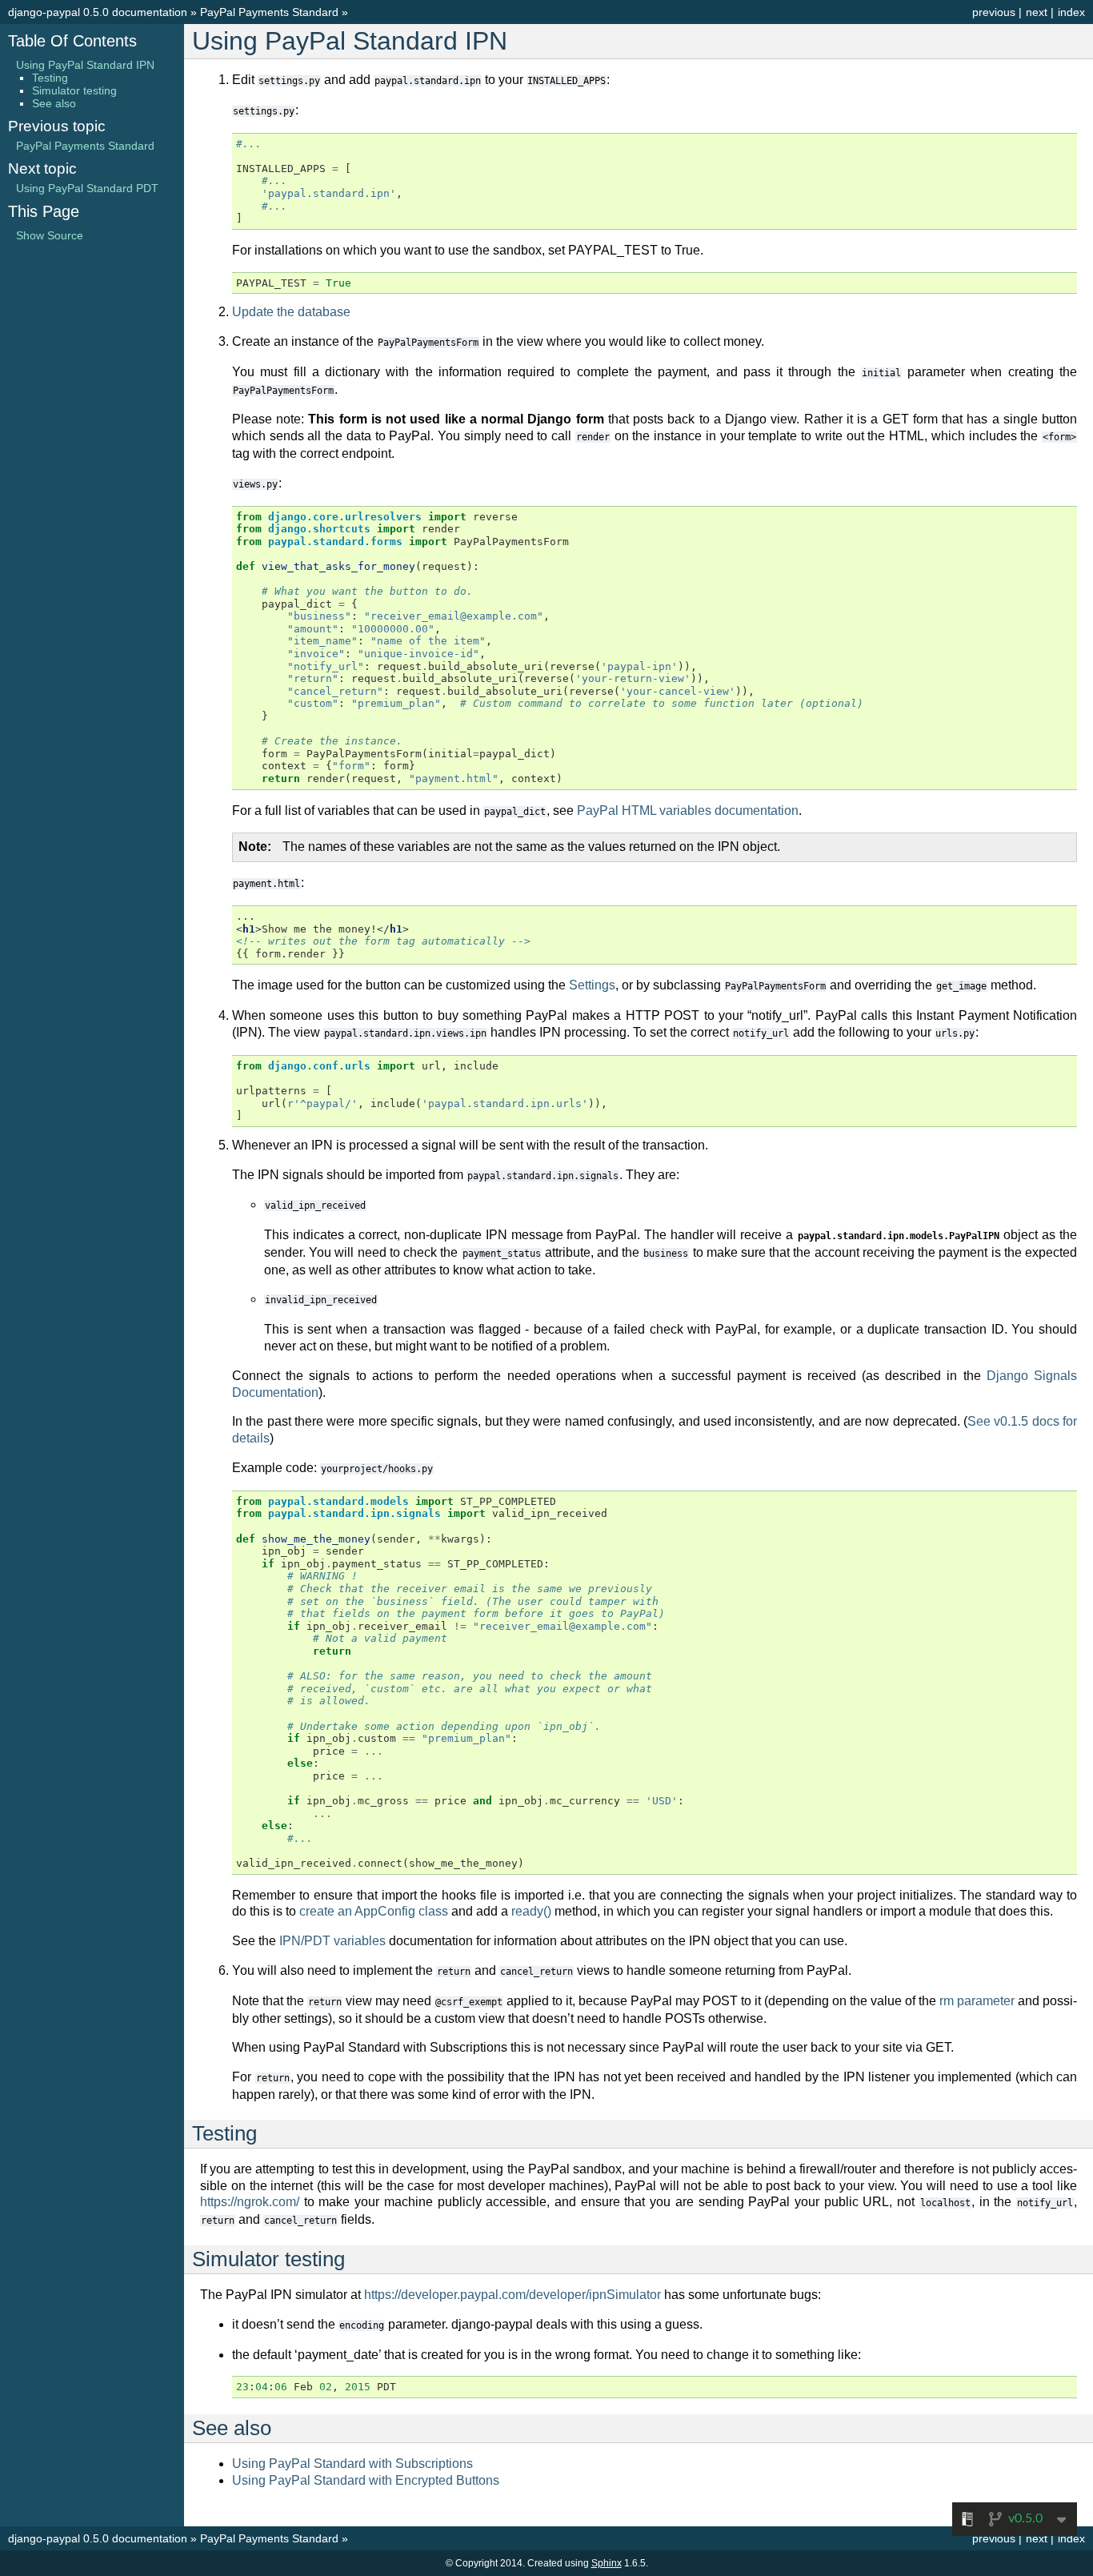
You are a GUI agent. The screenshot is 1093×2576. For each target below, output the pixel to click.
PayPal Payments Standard (269, 12)
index (1071, 12)
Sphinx (607, 2563)
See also (54, 103)
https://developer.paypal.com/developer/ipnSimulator (512, 2295)
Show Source (50, 235)
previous (994, 12)
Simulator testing (74, 90)
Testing (50, 78)
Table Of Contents (72, 41)
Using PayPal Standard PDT (87, 188)
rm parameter (977, 2001)
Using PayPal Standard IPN (85, 65)
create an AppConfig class (374, 1911)
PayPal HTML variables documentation (688, 811)
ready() (531, 1911)
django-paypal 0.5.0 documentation (98, 12)
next (1037, 12)
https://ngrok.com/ (250, 2202)
